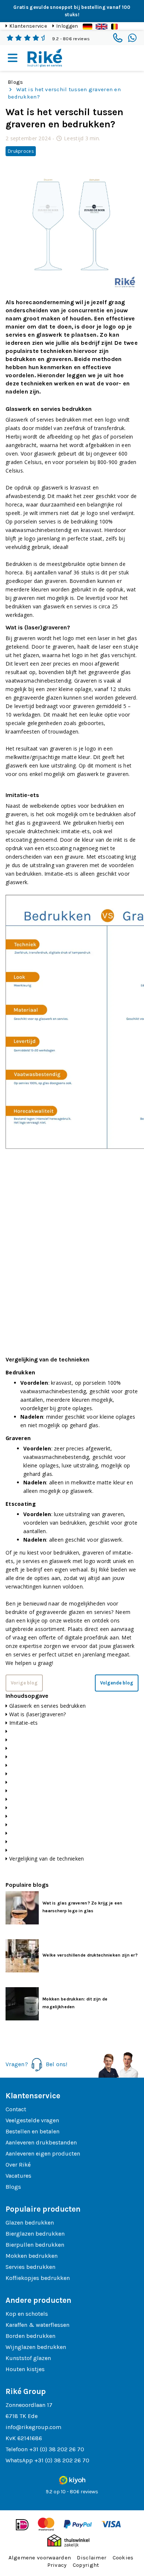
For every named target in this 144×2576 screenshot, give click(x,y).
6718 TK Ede (22, 2416)
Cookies (123, 2558)
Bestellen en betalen (32, 2131)
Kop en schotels (27, 2314)
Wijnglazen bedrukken (36, 2347)
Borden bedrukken (30, 2336)
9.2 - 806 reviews (71, 39)
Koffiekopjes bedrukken (38, 2278)
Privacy (57, 2565)
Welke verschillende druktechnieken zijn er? (90, 1955)
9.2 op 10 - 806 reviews (72, 2492)
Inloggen (67, 26)
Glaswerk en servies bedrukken (47, 1706)
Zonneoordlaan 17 (29, 2405)
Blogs (15, 82)
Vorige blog (24, 1683)
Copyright (86, 2565)
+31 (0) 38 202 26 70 (57, 2449)
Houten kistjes (25, 2369)
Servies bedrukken (30, 2267)
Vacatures (18, 2176)
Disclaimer (92, 2558)
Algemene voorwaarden (40, 2558)
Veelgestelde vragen (32, 2120)
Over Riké (18, 2165)
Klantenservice (28, 26)
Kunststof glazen (28, 2358)
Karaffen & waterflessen (37, 2325)
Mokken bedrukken (32, 2256)
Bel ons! (57, 2064)
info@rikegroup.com (33, 2427)
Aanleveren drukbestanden (41, 2142)
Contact (16, 2109)
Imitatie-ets (23, 1723)
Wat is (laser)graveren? (37, 1714)
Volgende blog (117, 1683)
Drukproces (21, 151)
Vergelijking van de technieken (47, 1859)
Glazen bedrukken (30, 2223)
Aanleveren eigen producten (43, 2153)
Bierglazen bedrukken (35, 2234)
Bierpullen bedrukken (35, 2245)
